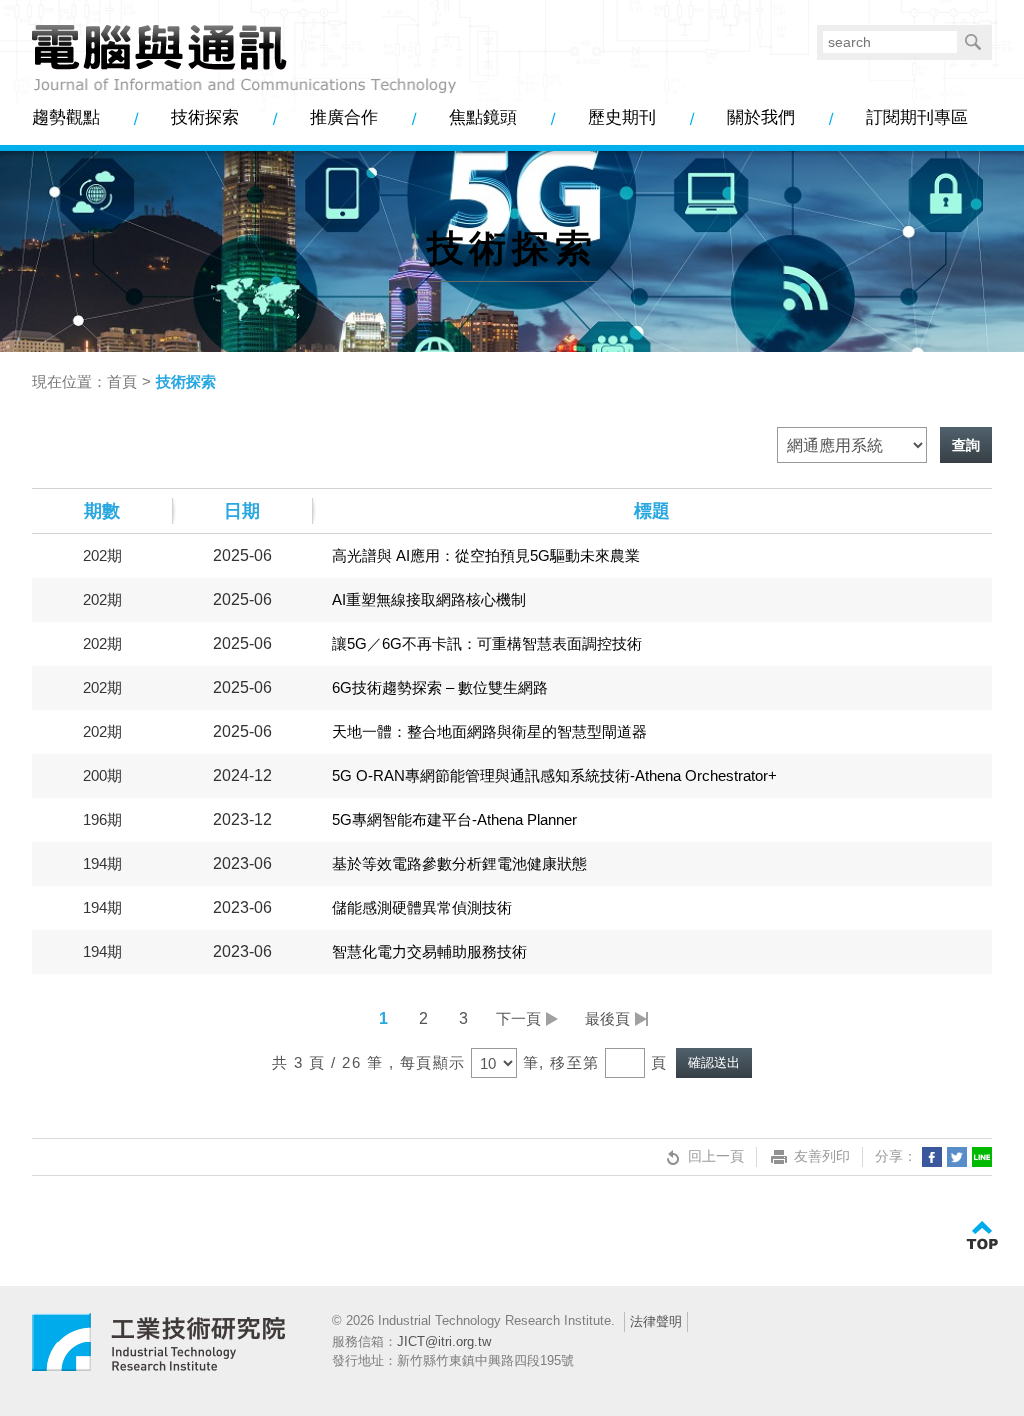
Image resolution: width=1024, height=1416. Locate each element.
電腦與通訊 (159, 1351)
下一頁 (518, 1018)
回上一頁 (716, 1156)
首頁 (122, 381)
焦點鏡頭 (483, 117)
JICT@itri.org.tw (444, 1341)
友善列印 (822, 1156)
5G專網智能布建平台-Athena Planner (454, 819)
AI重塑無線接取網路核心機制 (429, 599)
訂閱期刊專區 (917, 117)
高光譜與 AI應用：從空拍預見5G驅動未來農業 (486, 555)
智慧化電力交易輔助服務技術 (429, 951)
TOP (982, 1236)
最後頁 (607, 1018)
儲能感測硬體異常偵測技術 (422, 907)
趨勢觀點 (66, 117)
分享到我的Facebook (932, 1157)
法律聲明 (656, 1321)
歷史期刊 (622, 117)
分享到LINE (982, 1157)
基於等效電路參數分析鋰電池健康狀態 (459, 863)
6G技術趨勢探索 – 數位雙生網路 (440, 687)
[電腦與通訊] (244, 60)
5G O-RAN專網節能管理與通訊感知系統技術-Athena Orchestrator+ (554, 775)
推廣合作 (344, 117)
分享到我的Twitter (957, 1157)
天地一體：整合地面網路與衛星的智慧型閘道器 (489, 731)
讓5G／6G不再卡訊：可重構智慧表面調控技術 (487, 643)
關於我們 (761, 117)
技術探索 (205, 117)
